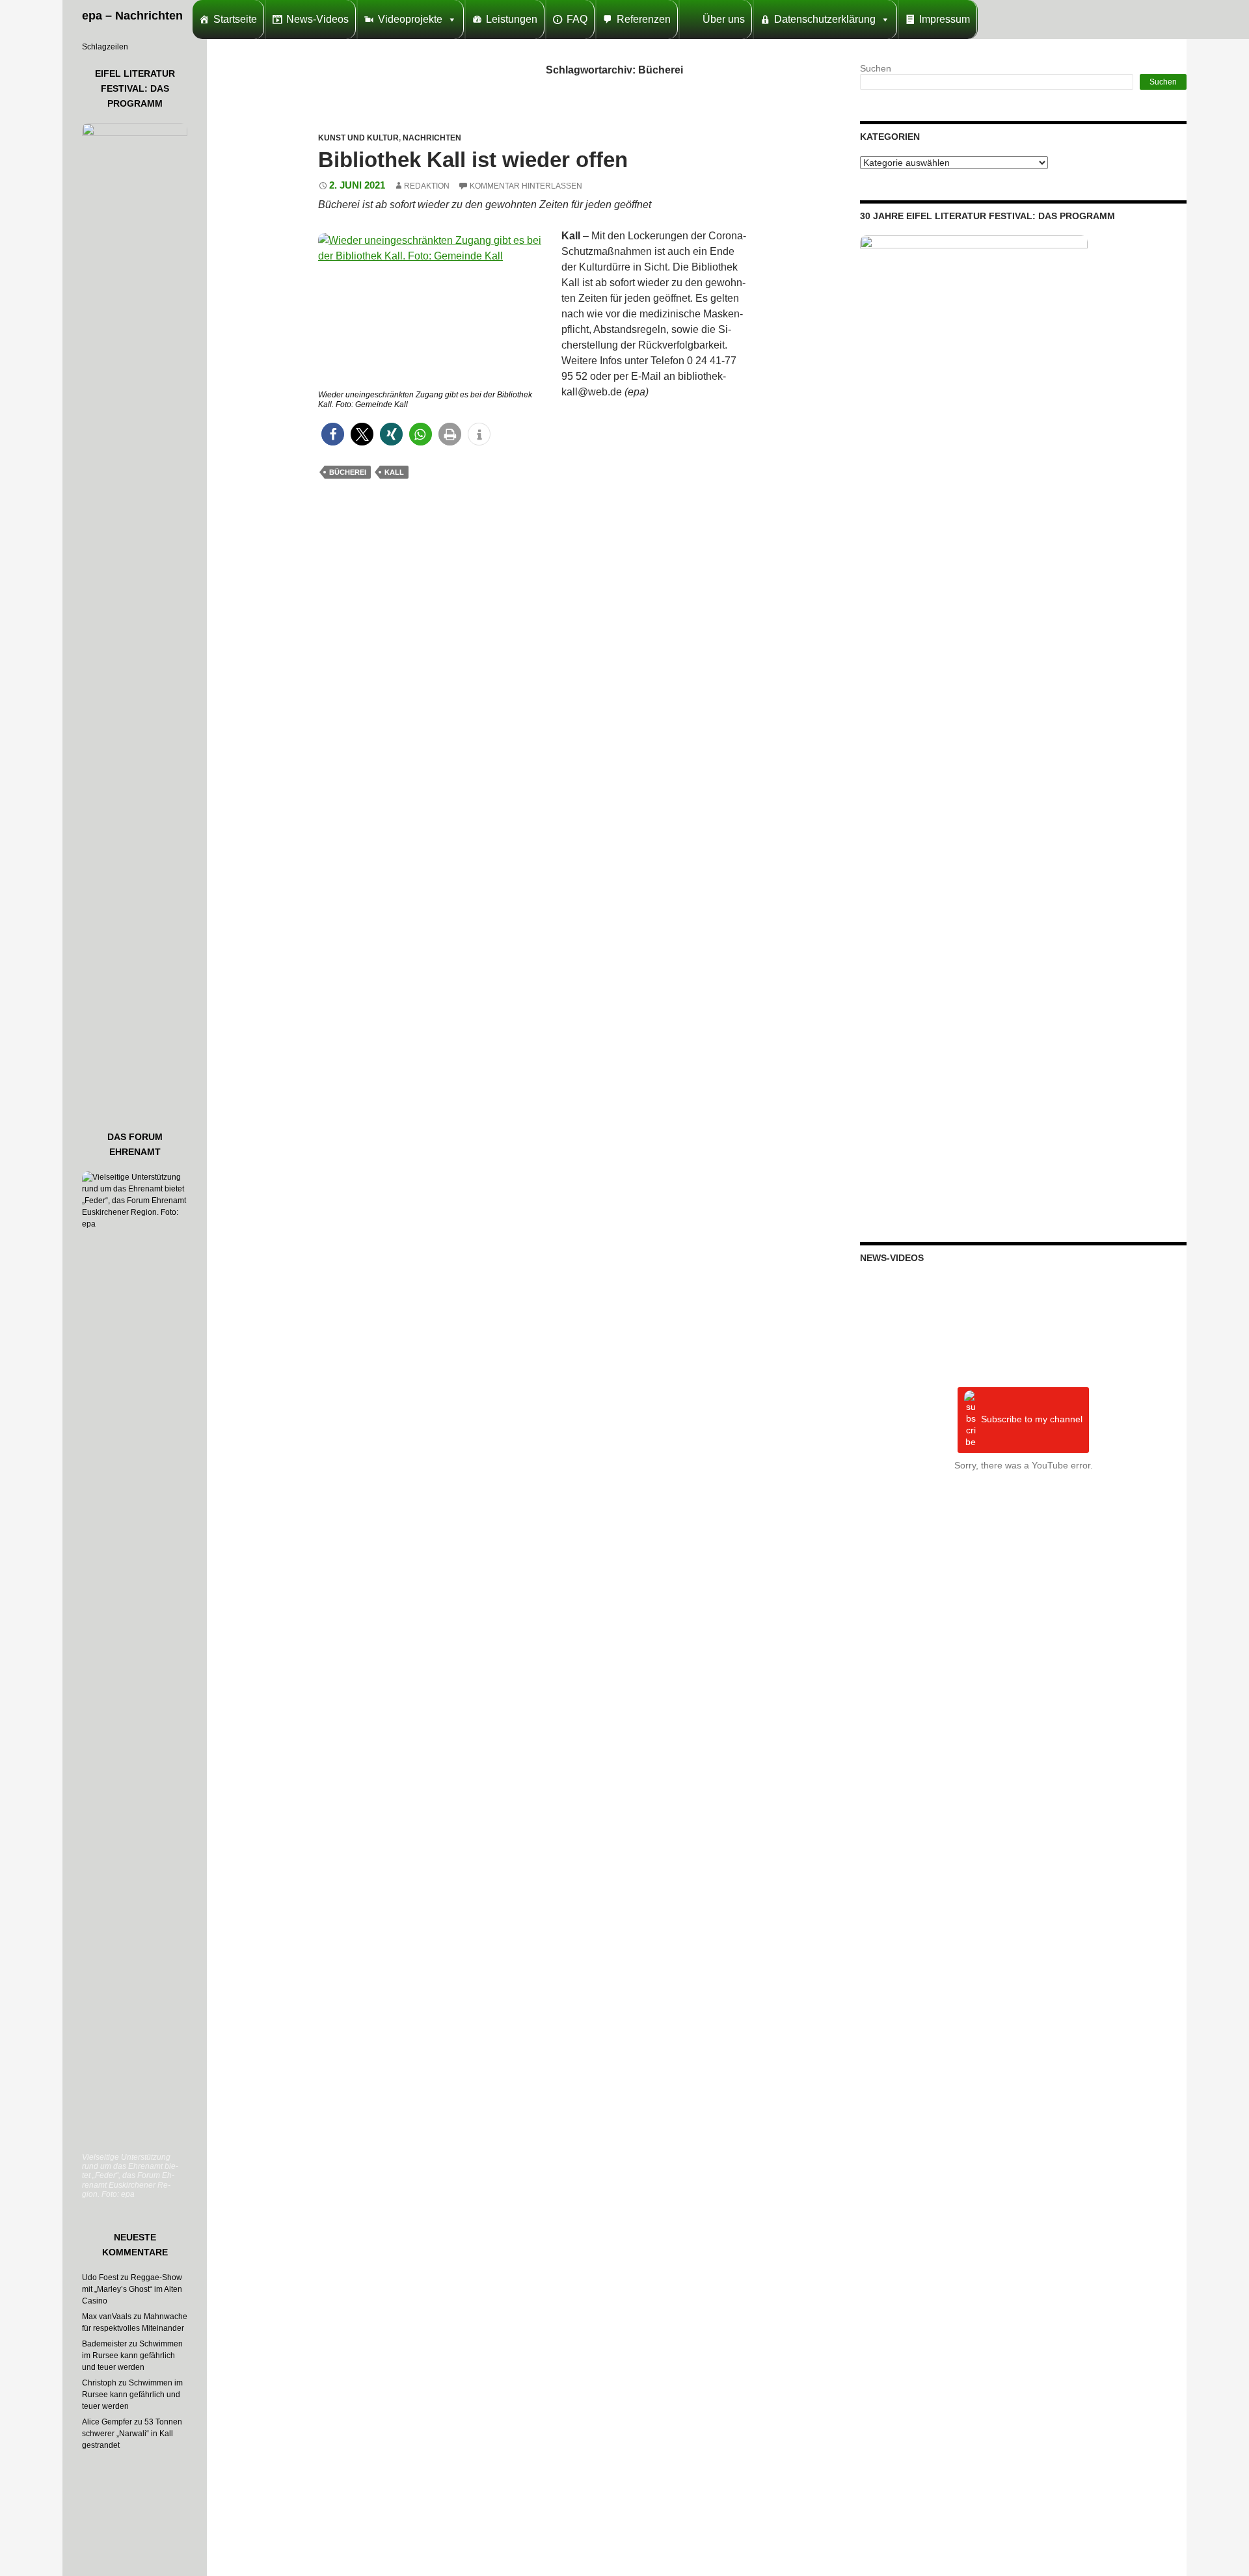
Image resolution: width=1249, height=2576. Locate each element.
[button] (333, 434)
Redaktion (427, 186)
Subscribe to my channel (1032, 1420)
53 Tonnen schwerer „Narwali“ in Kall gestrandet (132, 2434)
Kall (394, 472)
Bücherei (348, 472)
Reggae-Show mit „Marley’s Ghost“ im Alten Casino (132, 2289)
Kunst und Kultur (358, 138)
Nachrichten (432, 138)
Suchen (876, 68)
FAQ (577, 19)
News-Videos (317, 19)
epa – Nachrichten (132, 16)
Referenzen (644, 19)
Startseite (235, 19)
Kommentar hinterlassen (526, 186)
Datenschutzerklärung (825, 19)
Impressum (945, 19)
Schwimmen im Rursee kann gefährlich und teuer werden (132, 2356)
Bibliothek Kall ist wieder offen (473, 160)
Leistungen (512, 19)
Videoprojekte (410, 19)
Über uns (724, 19)
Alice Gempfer (107, 2422)
